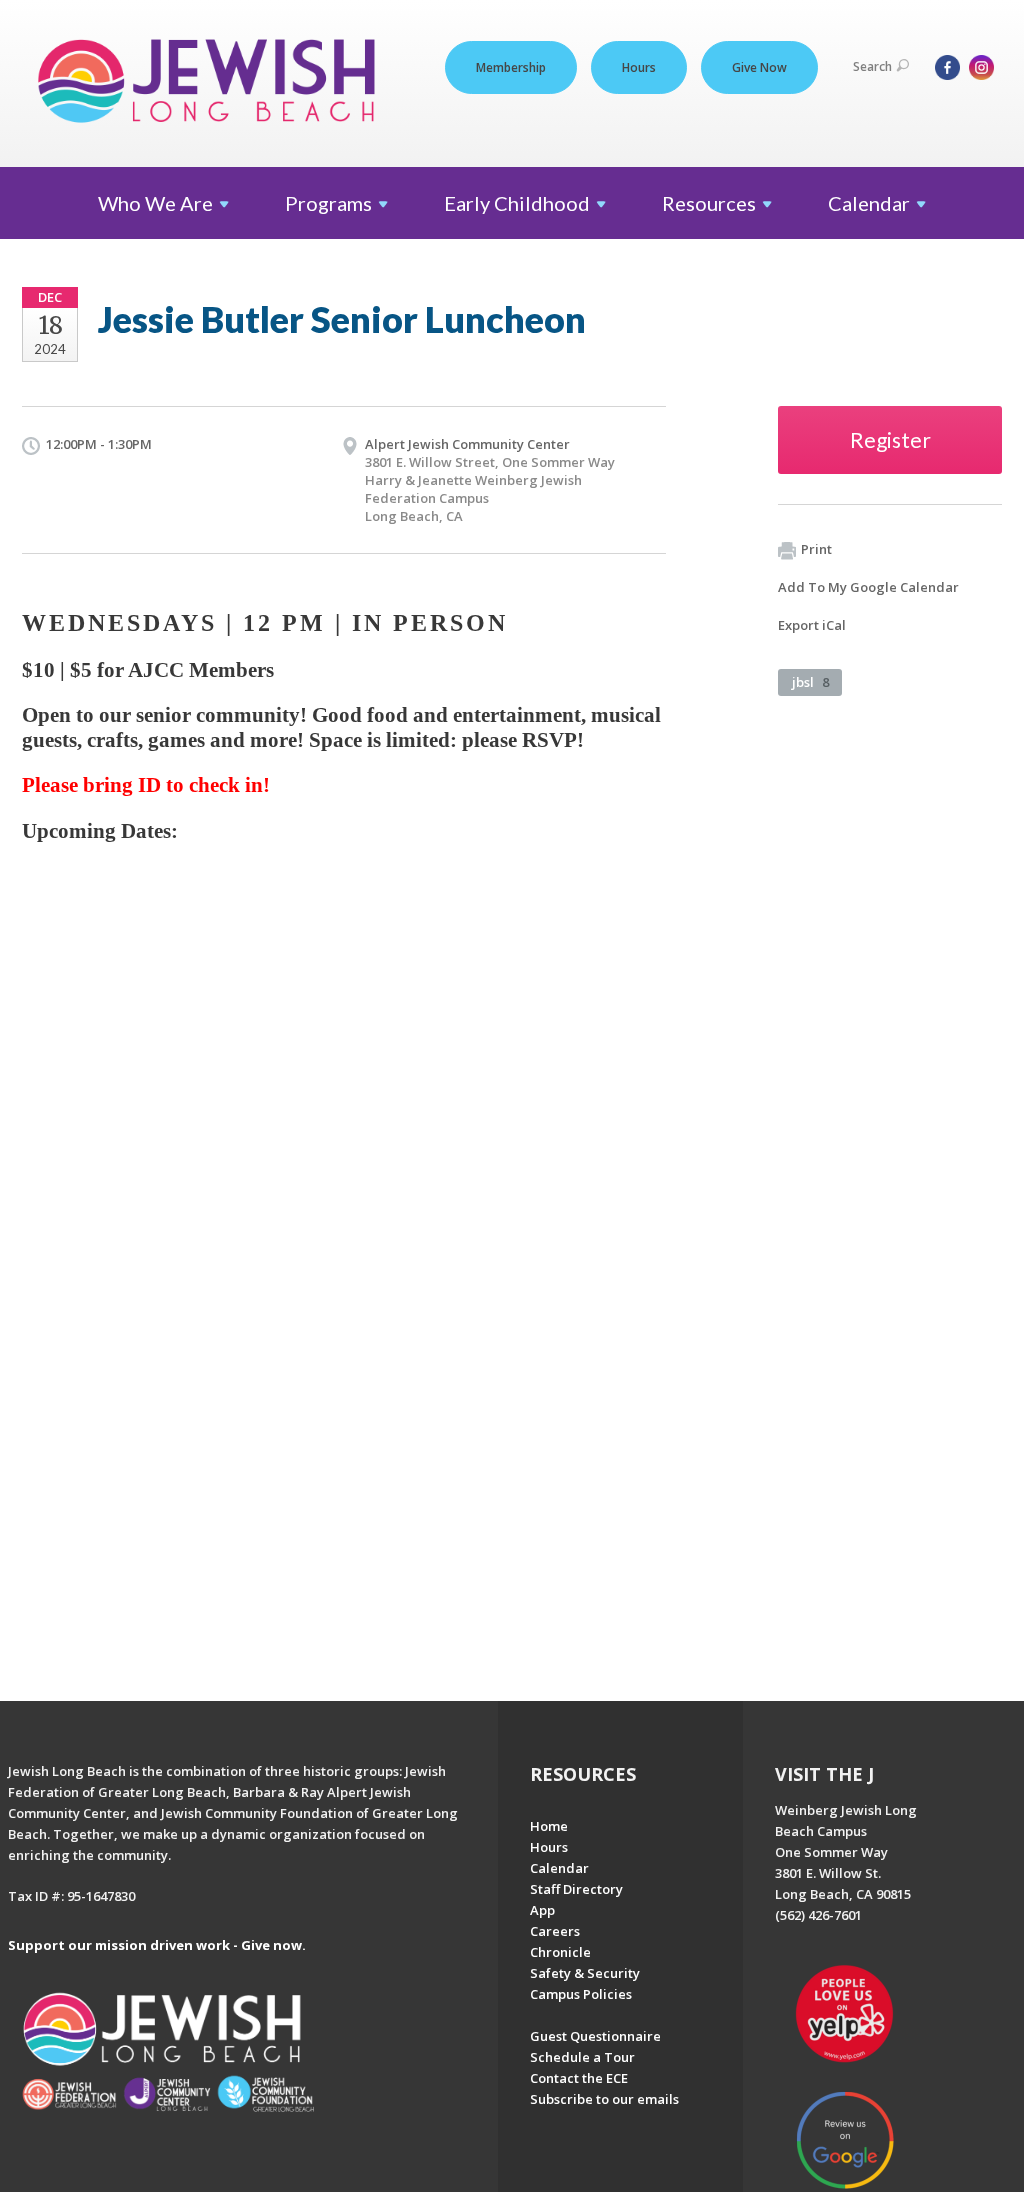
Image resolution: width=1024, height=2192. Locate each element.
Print (816, 549)
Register (890, 439)
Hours (639, 67)
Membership (511, 67)
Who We (155, 203)
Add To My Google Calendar (868, 587)
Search (872, 66)
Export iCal (812, 625)
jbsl (810, 682)
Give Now (759, 67)
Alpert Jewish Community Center (467, 444)
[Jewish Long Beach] (212, 82)
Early (517, 203)
